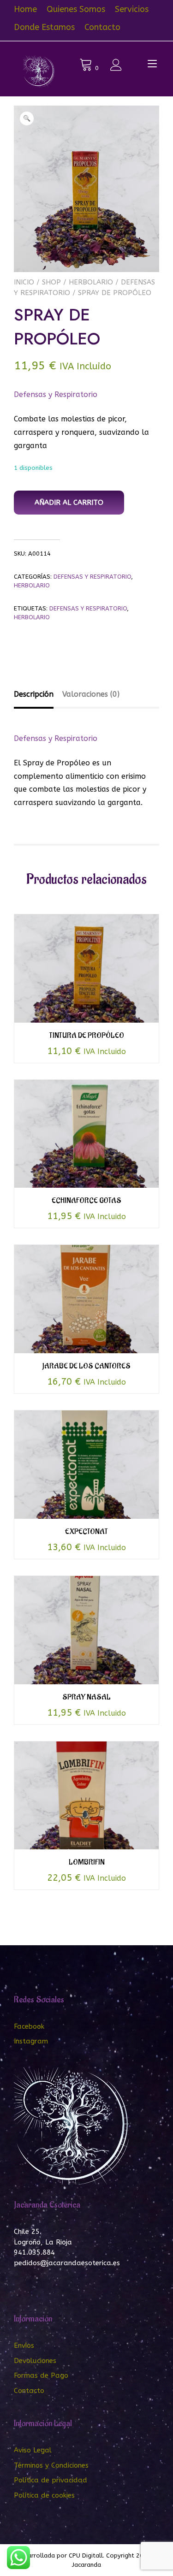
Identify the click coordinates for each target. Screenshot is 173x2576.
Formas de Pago (41, 2375)
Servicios (132, 9)
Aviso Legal (33, 2450)
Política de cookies (44, 2495)
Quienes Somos (76, 9)
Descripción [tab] (34, 694)
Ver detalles (86, 974)
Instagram (31, 2041)
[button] (27, 118)
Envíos (24, 2345)
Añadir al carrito (69, 503)
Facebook (29, 2026)
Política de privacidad (51, 2480)
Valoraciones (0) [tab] (91, 694)
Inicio (24, 282)
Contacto (102, 27)
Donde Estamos (44, 27)
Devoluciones (35, 2361)
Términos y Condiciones (51, 2465)
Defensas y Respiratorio (56, 394)
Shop (51, 282)
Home (25, 9)
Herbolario (91, 282)
